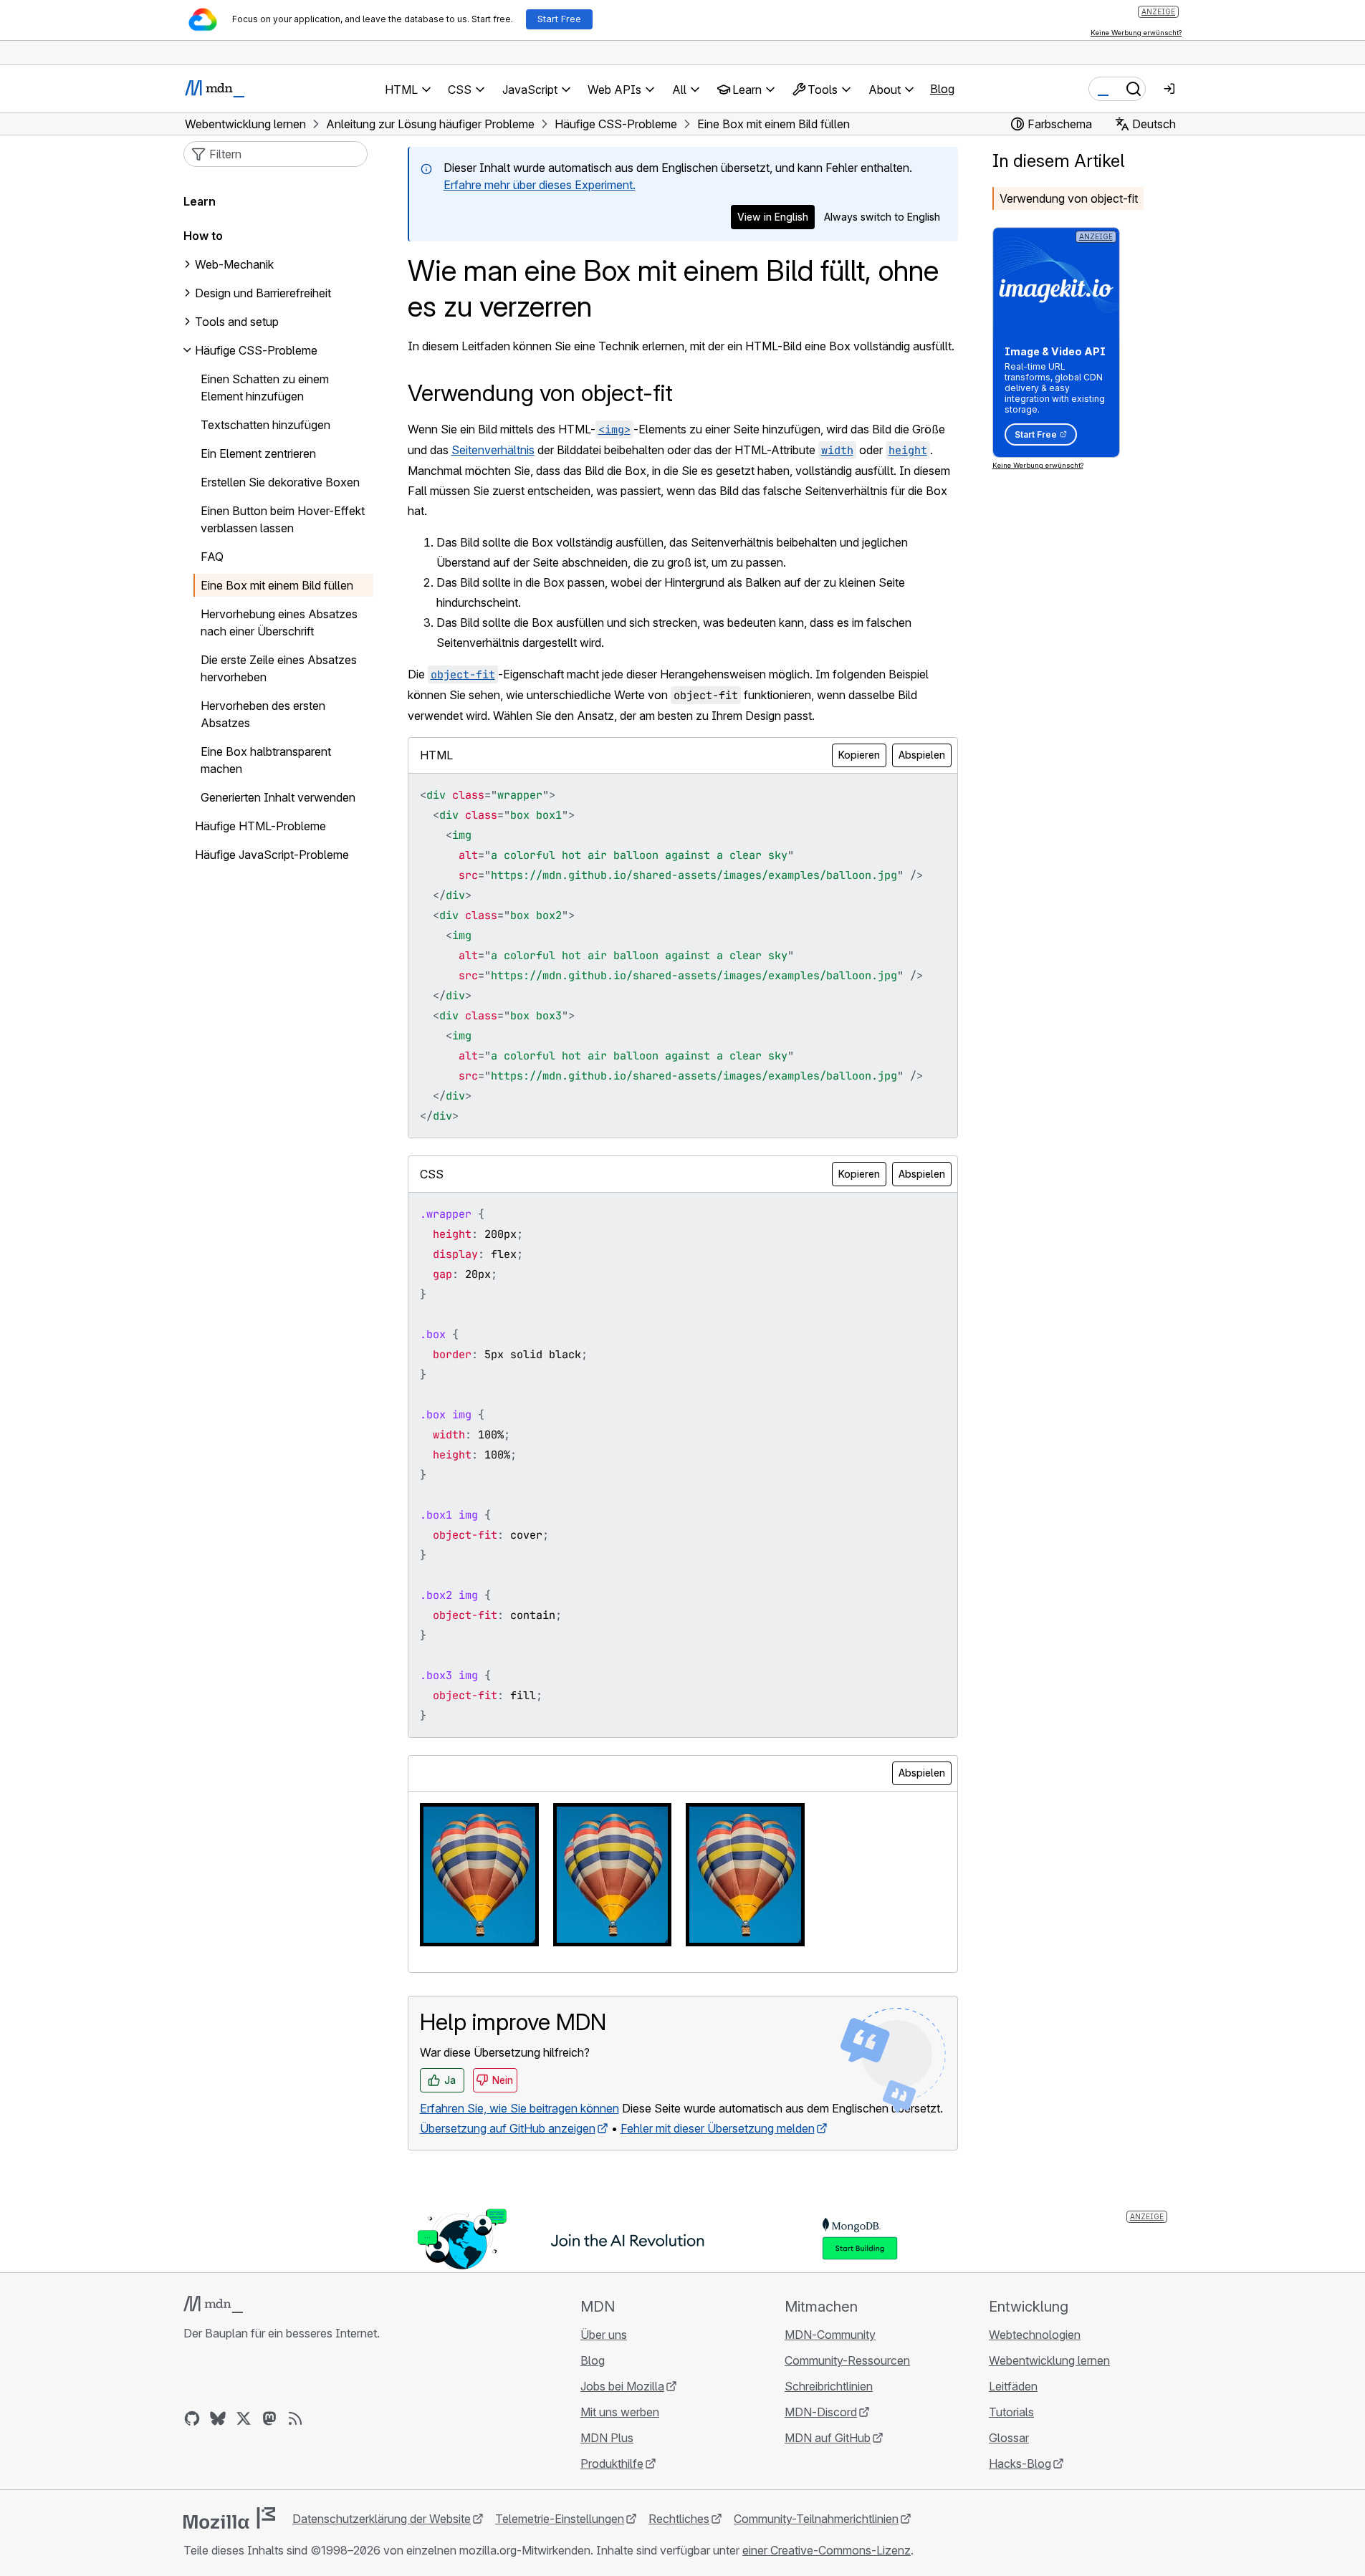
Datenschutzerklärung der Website (382, 2519)
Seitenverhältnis (493, 450)
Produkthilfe (612, 2464)
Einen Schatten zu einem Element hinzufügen (265, 388)
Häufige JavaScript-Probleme (272, 855)
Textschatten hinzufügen (265, 425)
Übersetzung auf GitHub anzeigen (508, 2128)
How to (203, 236)
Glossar (1009, 2438)
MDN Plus (607, 2438)
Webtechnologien (1035, 2335)
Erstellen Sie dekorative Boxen (280, 482)
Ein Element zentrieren (258, 453)
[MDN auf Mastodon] (269, 2418)
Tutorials (1011, 2412)
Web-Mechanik (234, 264)
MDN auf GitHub (828, 2438)
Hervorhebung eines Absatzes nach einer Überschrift (279, 623)
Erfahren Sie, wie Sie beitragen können (519, 2108)
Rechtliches (679, 2519)
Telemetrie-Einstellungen (560, 2519)
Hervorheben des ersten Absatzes (263, 714)
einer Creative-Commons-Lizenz (827, 2550)
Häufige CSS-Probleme (256, 350)
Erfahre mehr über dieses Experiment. (540, 185)
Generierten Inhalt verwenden (278, 797)
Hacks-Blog (1020, 2464)
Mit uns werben (620, 2412)
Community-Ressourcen (847, 2360)
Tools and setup (237, 322)
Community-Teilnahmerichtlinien (816, 2519)
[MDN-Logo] (213, 2305)
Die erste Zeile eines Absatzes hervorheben (279, 668)
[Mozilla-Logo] (229, 2518)
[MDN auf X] (244, 2418)
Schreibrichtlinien (829, 2386)
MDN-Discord (821, 2412)
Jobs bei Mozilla (622, 2386)
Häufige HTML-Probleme (260, 826)
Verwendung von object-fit (1069, 198)
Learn (200, 201)
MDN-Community (830, 2335)
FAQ (212, 557)
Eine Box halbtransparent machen (266, 760)
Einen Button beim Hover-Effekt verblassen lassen (283, 519)
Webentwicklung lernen (1049, 2360)
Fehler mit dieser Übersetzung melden (718, 2128)
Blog (942, 89)
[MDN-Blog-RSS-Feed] (295, 2418)
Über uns (604, 2335)
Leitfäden (1013, 2386)
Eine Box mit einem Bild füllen (277, 585)
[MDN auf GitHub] (192, 2418)
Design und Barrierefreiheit (263, 293)
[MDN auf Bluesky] (218, 2418)
